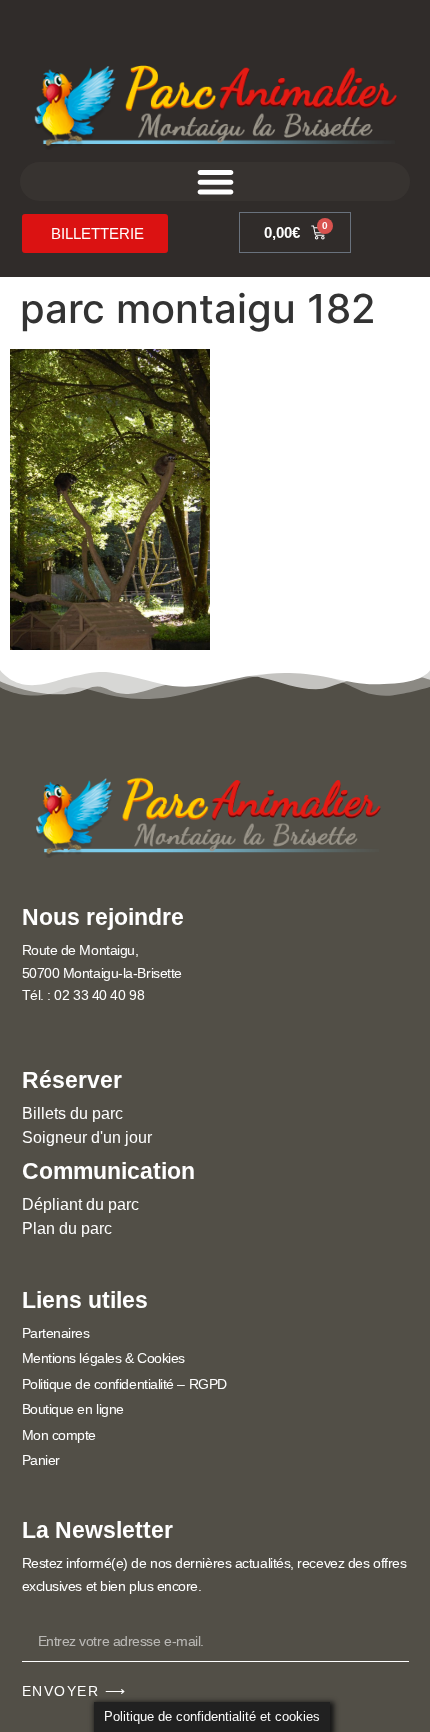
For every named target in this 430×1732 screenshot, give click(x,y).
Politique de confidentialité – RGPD (124, 1384)
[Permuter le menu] (215, 181)
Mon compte (59, 1435)
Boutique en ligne (73, 1409)
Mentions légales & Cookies (103, 1358)
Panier (41, 1460)
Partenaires (56, 1333)
